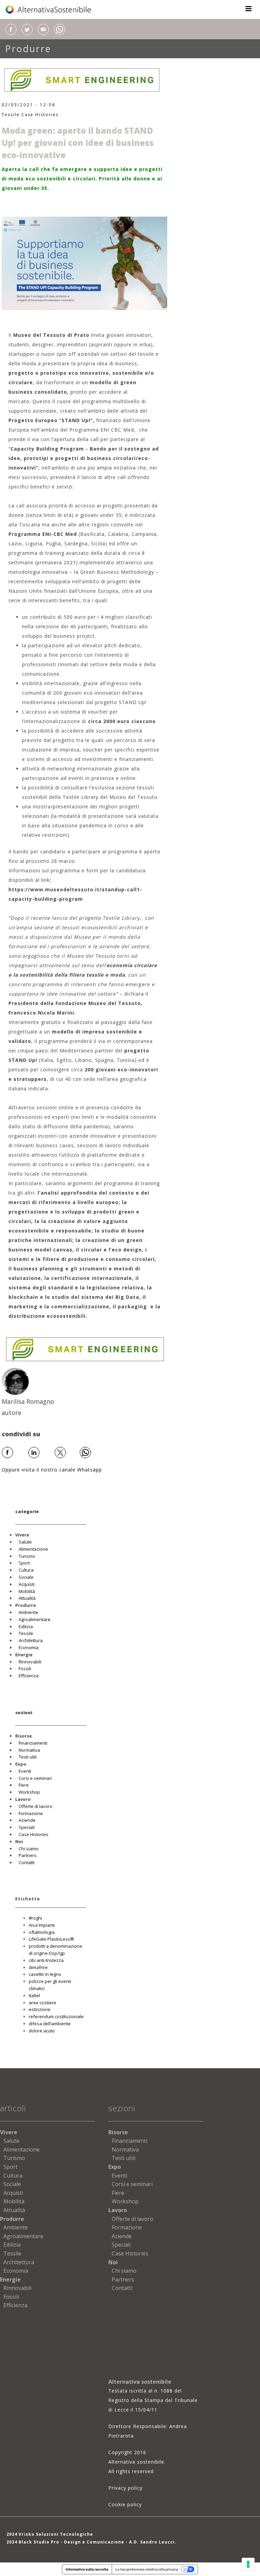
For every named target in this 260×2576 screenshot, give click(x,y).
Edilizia (26, 1627)
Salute (25, 1542)
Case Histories (40, 115)
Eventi (25, 1771)
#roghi (35, 1918)
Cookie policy (125, 2504)
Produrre (28, 49)
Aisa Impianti (42, 1925)
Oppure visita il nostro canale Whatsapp (52, 1470)
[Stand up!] (85, 263)
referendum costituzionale (56, 2016)
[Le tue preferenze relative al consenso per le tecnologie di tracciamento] (248, 2564)
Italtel (34, 1995)
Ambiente (28, 1612)
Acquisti (27, 1584)
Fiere (24, 1785)
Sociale (26, 1577)
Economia (29, 1647)
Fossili (25, 1668)
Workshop (29, 1792)
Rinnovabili (30, 1662)
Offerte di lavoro (36, 1806)
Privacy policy (125, 2488)
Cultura (26, 1570)
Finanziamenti (33, 1743)
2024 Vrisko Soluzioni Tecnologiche (50, 2534)
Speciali (27, 1827)
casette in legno (45, 1974)
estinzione (40, 2009)
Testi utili (28, 1757)
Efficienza (29, 1676)
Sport (24, 1563)
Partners (28, 1855)
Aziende (27, 1820)
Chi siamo (29, 1849)
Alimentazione (33, 1549)
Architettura (31, 1640)
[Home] (49, 9)
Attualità (27, 1598)
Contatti (27, 1862)
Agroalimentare (35, 1619)
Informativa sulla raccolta (87, 2569)
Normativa (29, 1750)
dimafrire (38, 1967)
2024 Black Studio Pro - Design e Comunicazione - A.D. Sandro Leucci (91, 2542)
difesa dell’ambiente (50, 2024)
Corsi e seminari (35, 1778)
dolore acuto (42, 2031)
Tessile (11, 115)
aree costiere (42, 2003)
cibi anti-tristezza (46, 1960)
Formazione (31, 1813)
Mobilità (27, 1591)
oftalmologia (42, 1932)
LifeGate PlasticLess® (51, 1939)
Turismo (27, 1556)
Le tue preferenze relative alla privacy (147, 2569)
